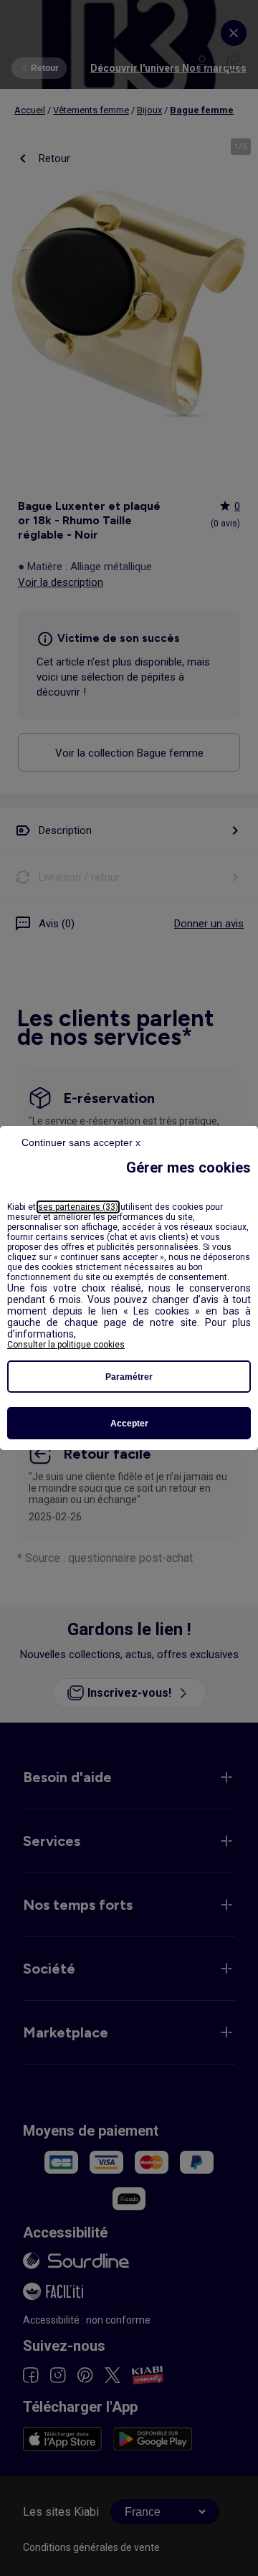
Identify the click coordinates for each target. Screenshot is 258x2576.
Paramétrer (129, 1377)
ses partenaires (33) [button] (78, 1207)
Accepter (129, 1424)
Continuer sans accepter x (81, 1142)
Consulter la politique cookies (66, 1345)
